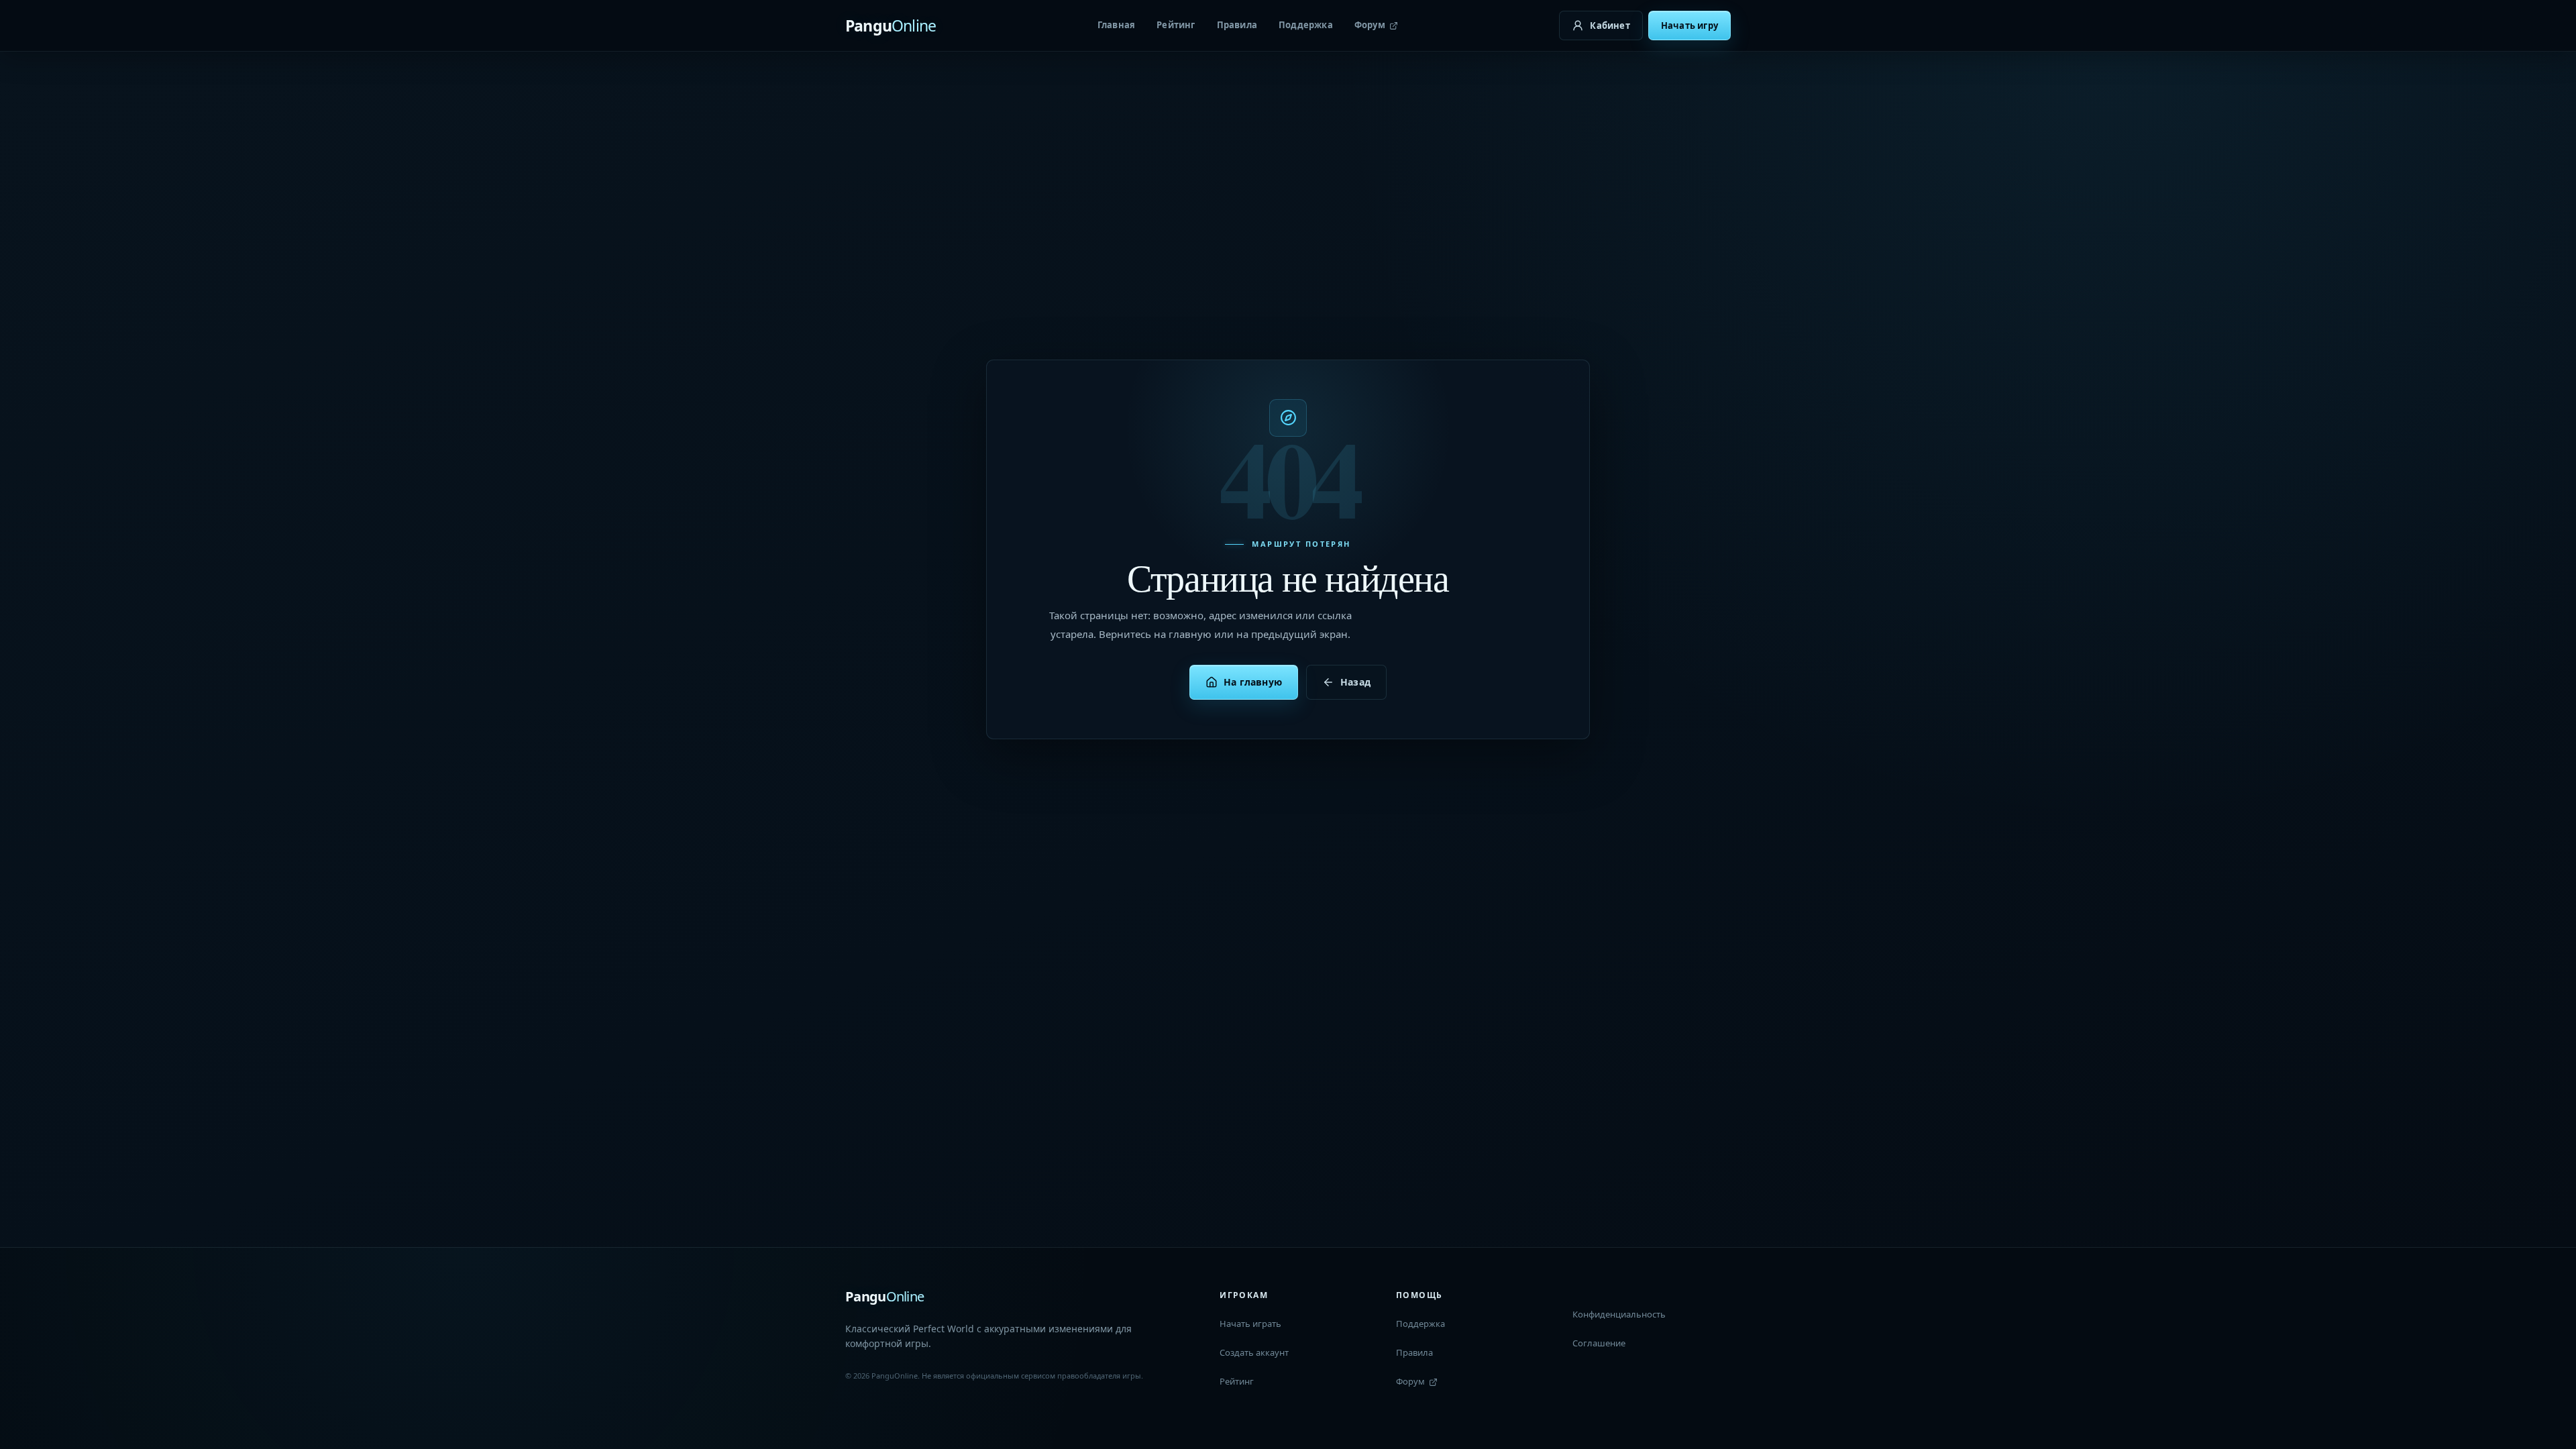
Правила (1237, 25)
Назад (1355, 682)
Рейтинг (1176, 25)
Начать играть (1250, 1324)
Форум (1370, 25)
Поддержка (1306, 25)
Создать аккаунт (1254, 1352)
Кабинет (1610, 25)
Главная (1116, 25)
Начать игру (1689, 25)
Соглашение (1599, 1343)
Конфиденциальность (1619, 1314)
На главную (1253, 682)
